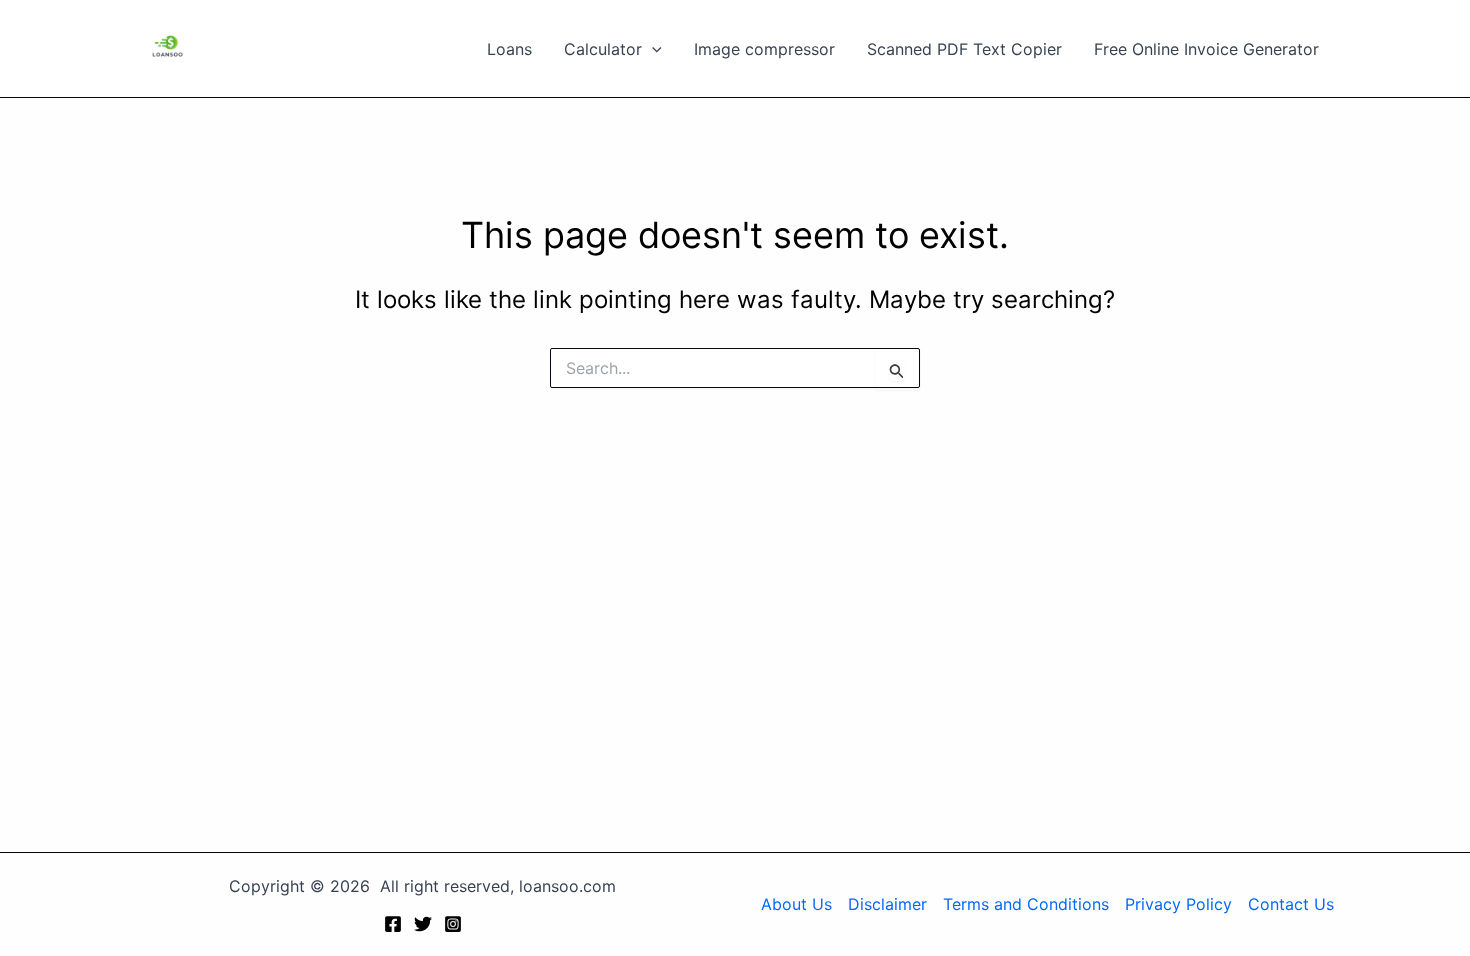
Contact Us (1291, 904)
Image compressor (764, 49)
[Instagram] (453, 924)
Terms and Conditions (1026, 904)
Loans (509, 49)
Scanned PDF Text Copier (964, 49)
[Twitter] (423, 924)
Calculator (603, 49)
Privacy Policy (1178, 904)
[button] (652, 49)
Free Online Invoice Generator (1206, 49)
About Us (796, 904)
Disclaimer (887, 904)
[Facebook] (393, 924)
